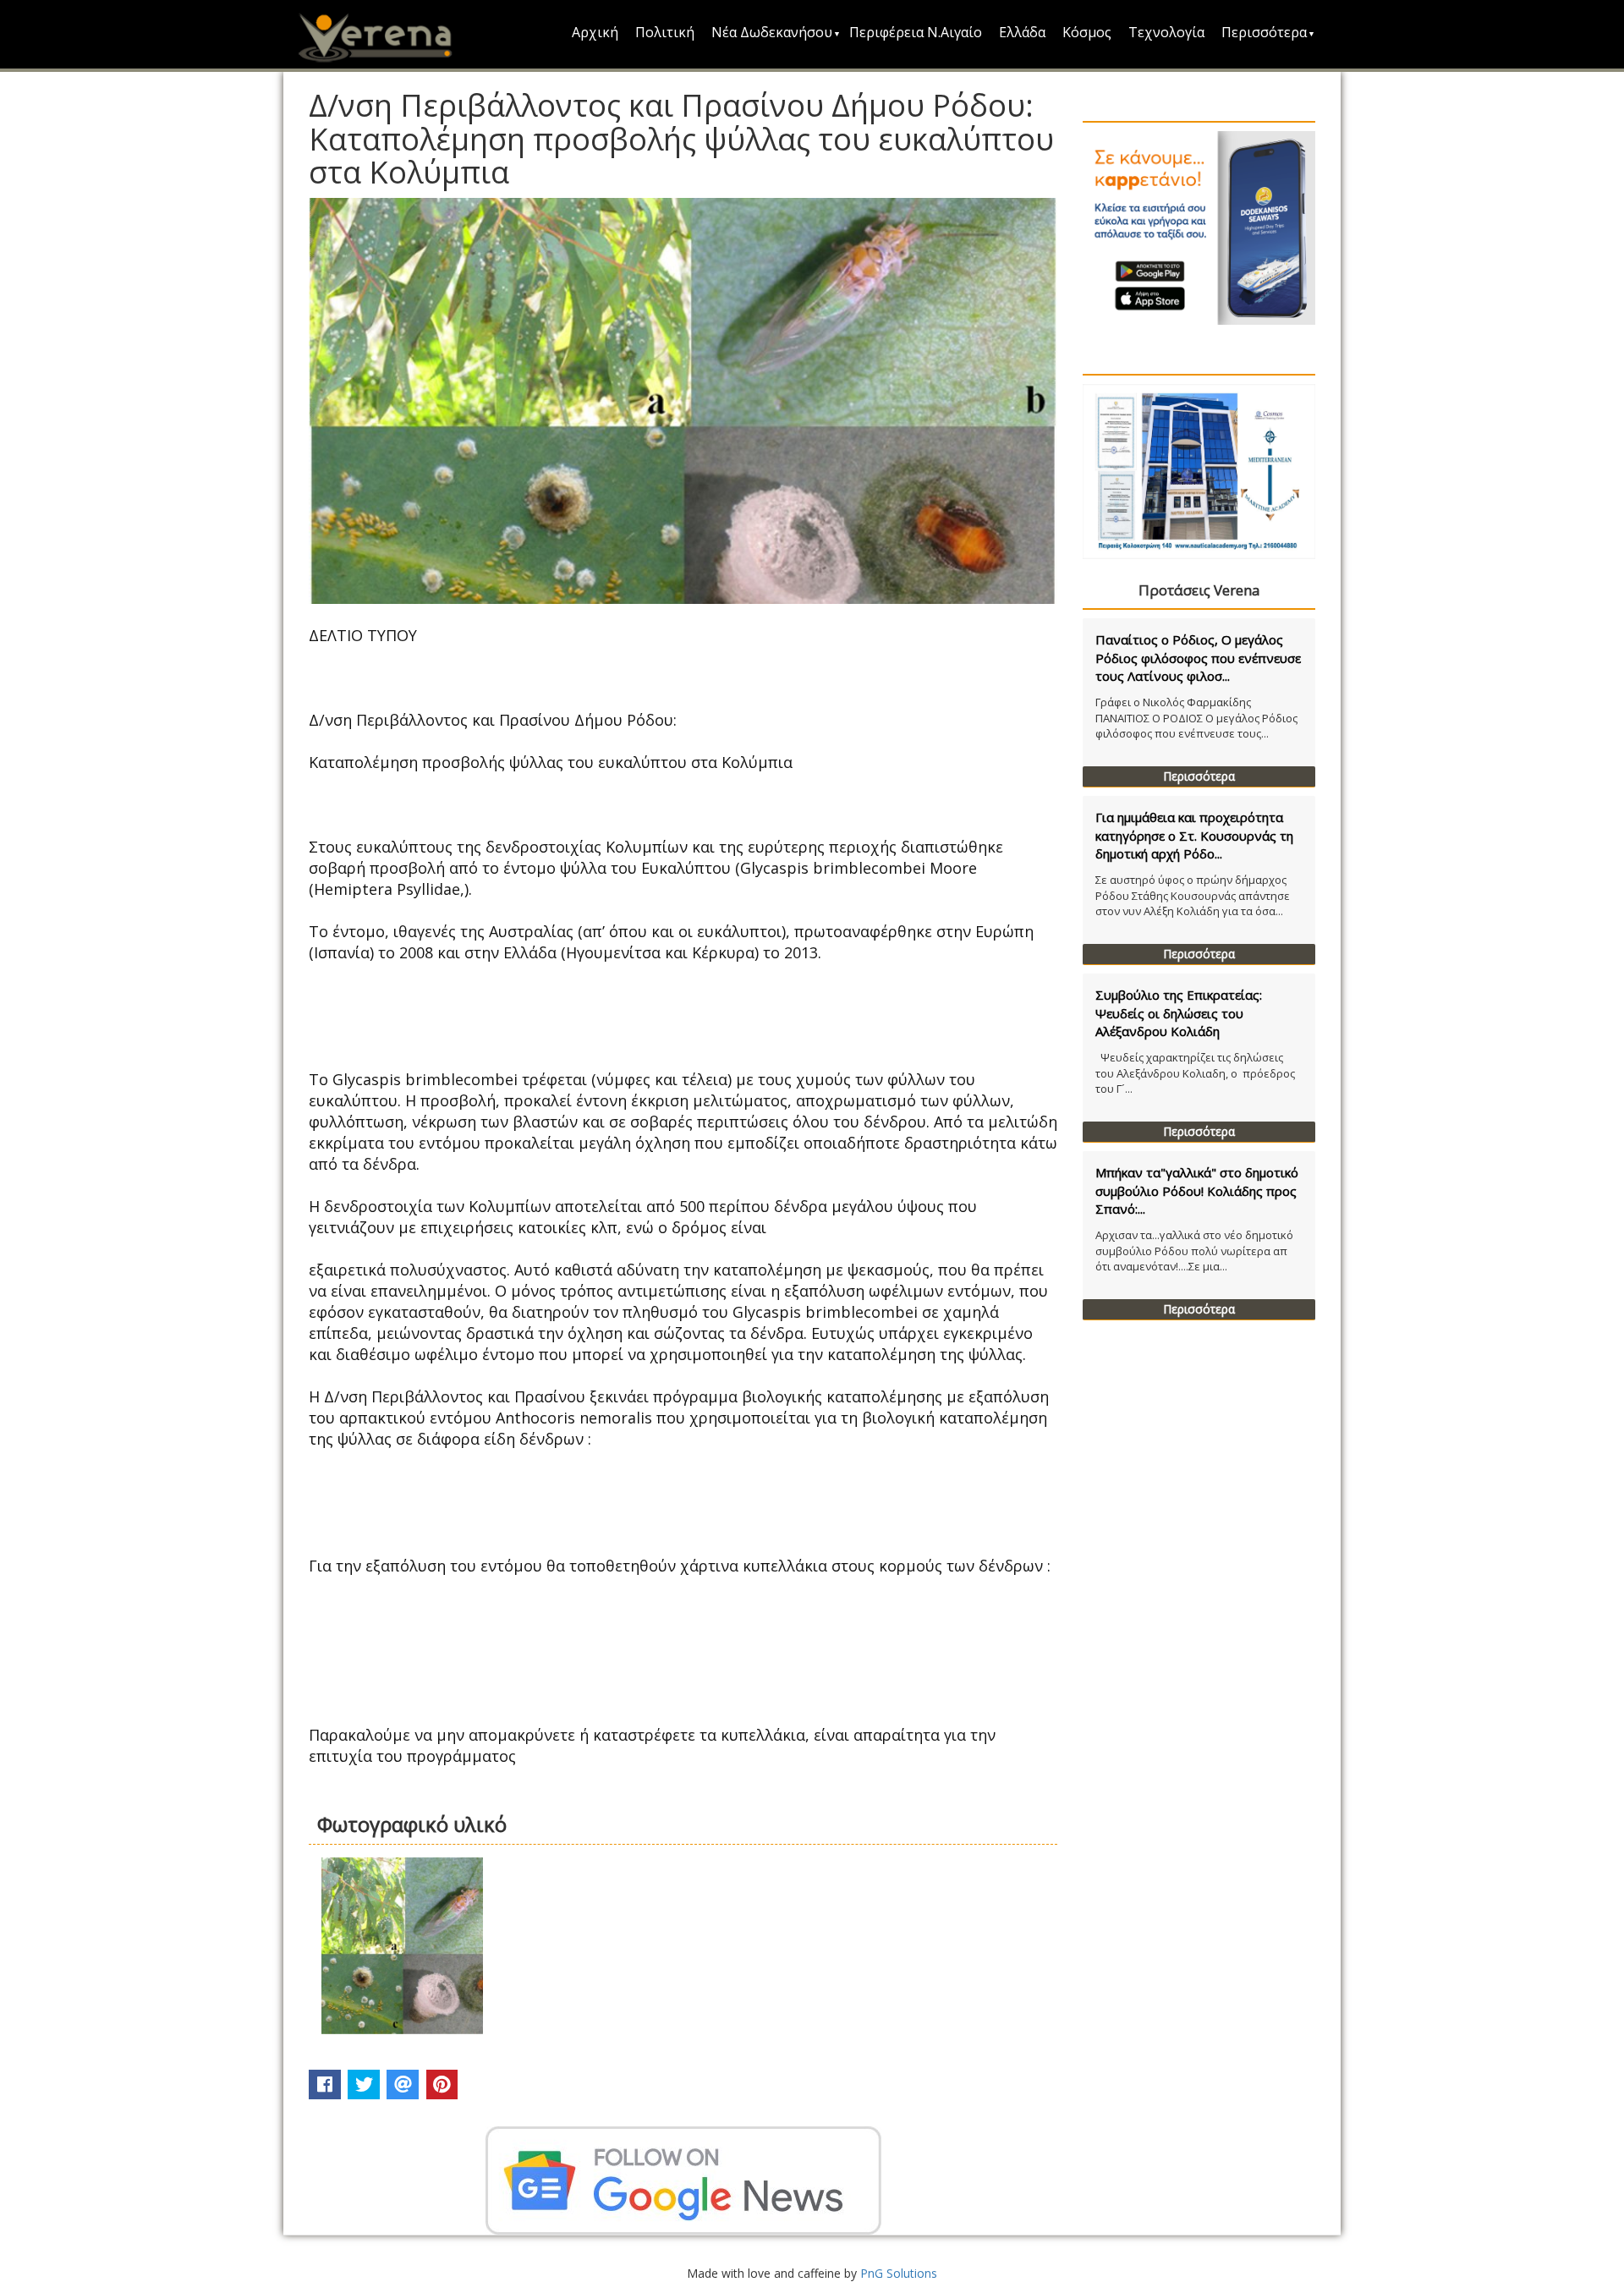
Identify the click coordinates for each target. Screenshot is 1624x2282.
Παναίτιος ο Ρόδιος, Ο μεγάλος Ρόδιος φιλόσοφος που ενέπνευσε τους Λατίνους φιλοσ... (1198, 658)
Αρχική (595, 32)
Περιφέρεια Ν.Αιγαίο (916, 32)
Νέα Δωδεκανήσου (772, 32)
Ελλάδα (1022, 32)
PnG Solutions (899, 2273)
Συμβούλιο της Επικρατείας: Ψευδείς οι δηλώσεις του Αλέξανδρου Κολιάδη (1179, 1013)
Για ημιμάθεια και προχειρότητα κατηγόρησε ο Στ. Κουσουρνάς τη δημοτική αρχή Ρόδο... (1194, 835)
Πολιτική (665, 32)
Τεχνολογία (1166, 32)
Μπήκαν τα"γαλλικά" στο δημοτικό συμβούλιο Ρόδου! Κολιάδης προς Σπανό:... (1197, 1190)
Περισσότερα (1264, 32)
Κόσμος (1087, 32)
